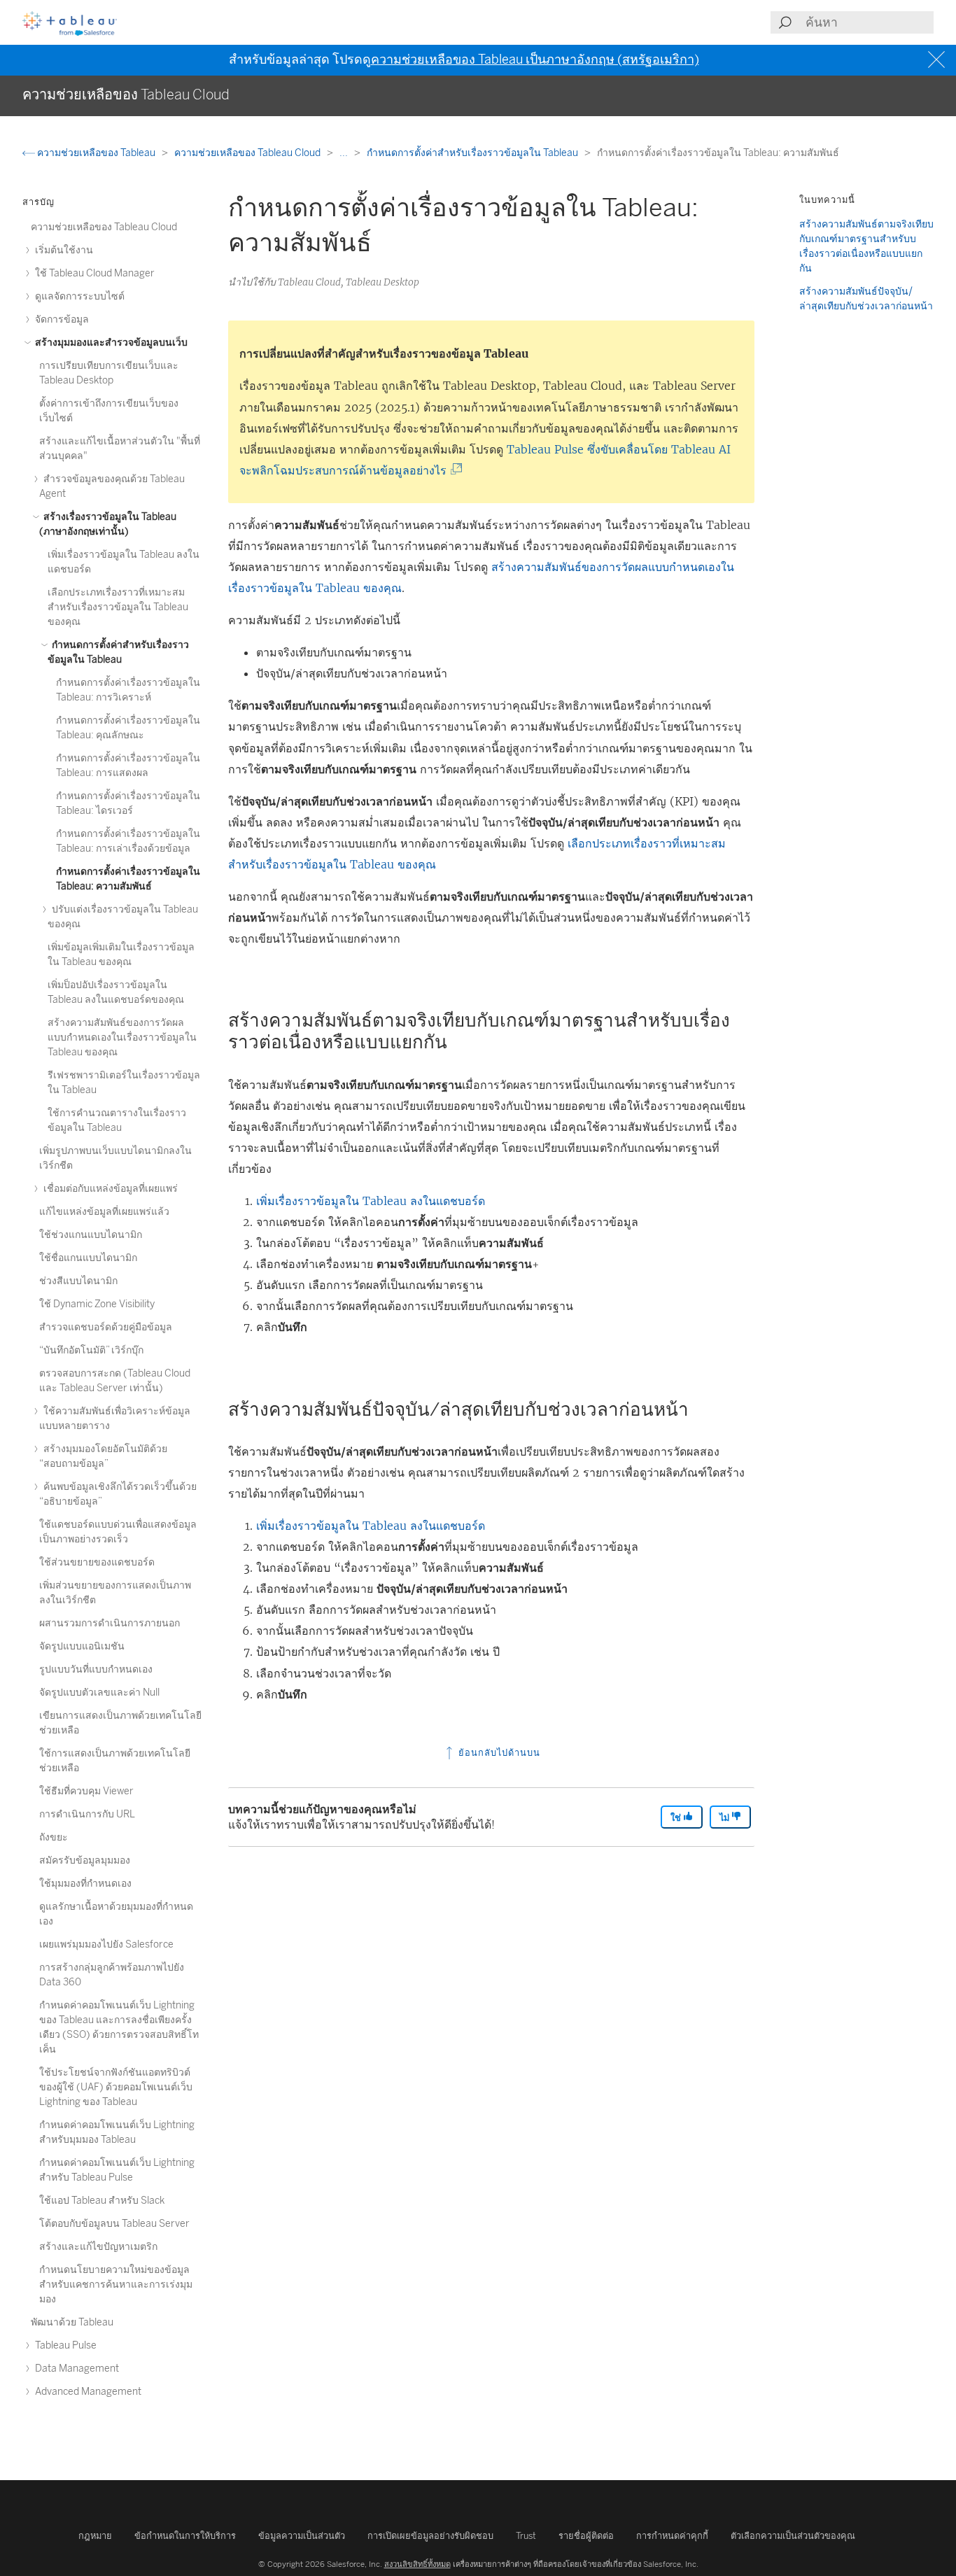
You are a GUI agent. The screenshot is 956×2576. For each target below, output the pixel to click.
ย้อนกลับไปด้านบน (498, 1753)
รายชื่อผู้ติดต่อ (586, 2536)
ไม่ (725, 1818)
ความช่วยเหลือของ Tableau (96, 153)
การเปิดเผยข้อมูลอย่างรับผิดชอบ (430, 2536)
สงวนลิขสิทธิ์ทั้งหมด (417, 2564)
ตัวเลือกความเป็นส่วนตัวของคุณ (793, 2536)
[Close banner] (938, 60)
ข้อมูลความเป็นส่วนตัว (302, 2536)
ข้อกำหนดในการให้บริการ (185, 2536)
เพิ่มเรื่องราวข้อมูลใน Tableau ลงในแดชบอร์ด (371, 1201)
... (345, 153)
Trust (526, 2536)
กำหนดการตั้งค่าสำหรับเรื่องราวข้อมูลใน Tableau (473, 153)
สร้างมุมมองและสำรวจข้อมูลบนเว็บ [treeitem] (110, 343)
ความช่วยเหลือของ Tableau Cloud (248, 153)
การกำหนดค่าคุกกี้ (672, 2536)
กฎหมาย (95, 2536)
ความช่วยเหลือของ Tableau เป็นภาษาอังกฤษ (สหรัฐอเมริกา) (535, 59)
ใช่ (677, 1818)
